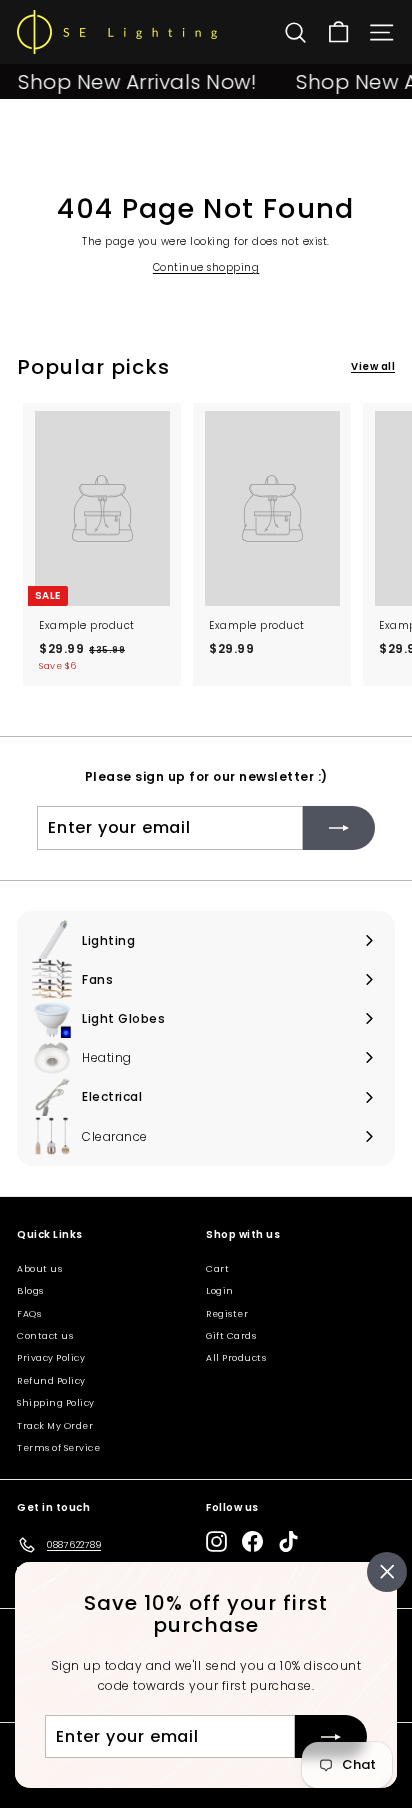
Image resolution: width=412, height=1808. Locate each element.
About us (39, 1269)
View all (373, 366)
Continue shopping (206, 267)
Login (220, 1291)
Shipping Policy (56, 1403)
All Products (236, 1358)
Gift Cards (231, 1336)
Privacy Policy (51, 1358)
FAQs (29, 1314)
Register (227, 1314)
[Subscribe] (331, 1736)
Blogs (30, 1291)
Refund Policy (51, 1381)
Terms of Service (58, 1448)
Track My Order (55, 1426)
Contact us (45, 1336)
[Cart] (338, 32)
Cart (217, 1269)
